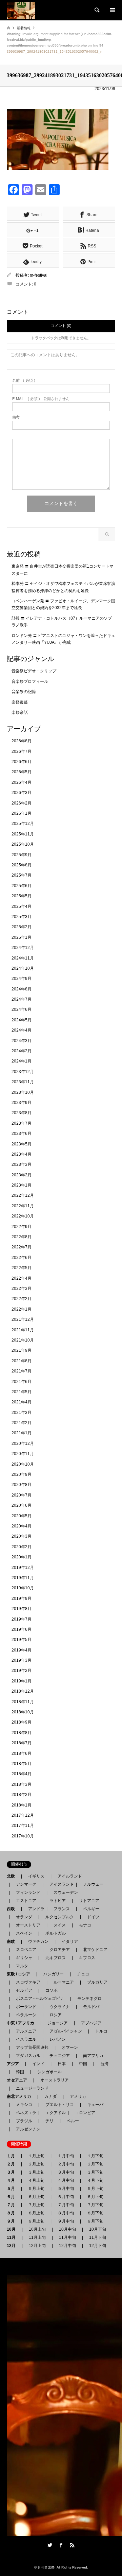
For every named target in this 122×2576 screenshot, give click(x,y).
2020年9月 (22, 1474)
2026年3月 (22, 793)
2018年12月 (23, 1691)
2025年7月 (22, 875)
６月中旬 (66, 2197)
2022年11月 (23, 1206)
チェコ (83, 1974)
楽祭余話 (20, 712)
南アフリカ (93, 2056)
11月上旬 (37, 2237)
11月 (13, 2237)
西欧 (13, 1909)
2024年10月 (23, 968)
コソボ (52, 1990)
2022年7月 (22, 1247)
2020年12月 (23, 1443)
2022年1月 (22, 1309)
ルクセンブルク (60, 1917)
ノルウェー (93, 1884)
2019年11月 (23, 1578)
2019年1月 (22, 1681)
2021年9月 (22, 1350)
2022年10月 (23, 1216)
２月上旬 (36, 2164)
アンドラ (34, 1909)
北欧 (13, 1876)
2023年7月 (22, 1123)
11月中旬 (67, 2237)
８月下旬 (95, 2213)
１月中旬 (66, 2156)
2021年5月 (22, 1392)
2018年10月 (23, 1712)
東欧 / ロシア (21, 1974)
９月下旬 (95, 2221)
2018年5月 (22, 1764)
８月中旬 (66, 2213)
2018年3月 (22, 1784)
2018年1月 (22, 1805)
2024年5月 (22, 1020)
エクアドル (54, 2113)
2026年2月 (22, 803)
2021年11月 (23, 1330)
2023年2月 (22, 1175)
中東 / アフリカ (23, 2023)
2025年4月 (22, 906)
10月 (13, 2229)
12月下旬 (98, 2246)
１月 (13, 2156)
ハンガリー (54, 1974)
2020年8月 (22, 1485)
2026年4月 (22, 782)
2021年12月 (23, 1319)
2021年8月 (22, 1361)
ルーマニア (64, 1982)
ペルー (73, 2121)
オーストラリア (55, 2080)
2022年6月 (22, 1258)
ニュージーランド (32, 2088)
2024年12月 (23, 948)
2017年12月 (23, 1815)
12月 (13, 2246)
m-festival (39, 275)
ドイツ (93, 1917)
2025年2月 (22, 927)
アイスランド (60, 1884)
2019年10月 (23, 1588)
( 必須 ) (24, 381)
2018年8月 (22, 1733)
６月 (13, 2197)
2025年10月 (23, 844)
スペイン (24, 1933)
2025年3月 (22, 917)
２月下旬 (95, 2164)
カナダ (50, 2096)
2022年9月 (22, 1227)
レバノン (58, 2039)
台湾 (104, 2064)
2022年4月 (22, 1278)
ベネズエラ (24, 2113)
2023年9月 (22, 1103)
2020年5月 (22, 1516)
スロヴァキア (28, 1982)
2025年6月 (22, 886)
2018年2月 (22, 1795)
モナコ (85, 1925)
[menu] (112, 10)
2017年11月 (23, 1826)
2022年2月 (22, 1299)
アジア (15, 2064)
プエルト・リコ (60, 2105)
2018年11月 (23, 1702)
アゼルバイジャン (66, 2031)
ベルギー (91, 1909)
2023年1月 (22, 1185)
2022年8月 (22, 1237)
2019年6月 (22, 1629)
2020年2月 (22, 1547)
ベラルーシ (26, 2015)
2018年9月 (22, 1722)
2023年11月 (23, 1082)
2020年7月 (22, 1495)
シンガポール (49, 2072)
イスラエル (26, 2039)
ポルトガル (56, 1933)
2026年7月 (22, 751)
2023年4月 (22, 1154)
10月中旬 (67, 2229)
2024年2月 (22, 1051)
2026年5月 (22, 772)
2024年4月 (22, 1030)
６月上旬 (36, 2197)
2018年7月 (22, 1743)
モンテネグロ (89, 1999)
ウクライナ (60, 2007)
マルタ (22, 1966)
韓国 (20, 2072)
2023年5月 (22, 1144)
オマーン (70, 2047)
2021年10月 (23, 1340)
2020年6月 (22, 1505)
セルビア (24, 1990)
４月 (13, 2180)
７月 (13, 2205)
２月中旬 (66, 2164)
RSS (72, 2545)
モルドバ (91, 2007)
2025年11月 (23, 834)
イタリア (70, 1941)
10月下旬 (98, 2229)
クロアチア (60, 1950)
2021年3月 (22, 1413)
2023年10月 (23, 1092)
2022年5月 (22, 1268)
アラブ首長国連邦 (32, 2047)
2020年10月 (23, 1464)
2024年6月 (22, 1009)
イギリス (36, 1876)
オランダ (24, 1917)
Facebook (61, 2545)
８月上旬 (36, 2213)
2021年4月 (22, 1402)
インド (38, 2064)
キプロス (87, 1958)
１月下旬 (95, 2156)
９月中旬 (66, 2221)
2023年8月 (22, 1113)
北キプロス (56, 1958)
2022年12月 (23, 1195)
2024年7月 (22, 999)
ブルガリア (97, 1982)
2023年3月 (22, 1164)
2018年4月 (22, 1774)
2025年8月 (22, 865)
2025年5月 (22, 896)
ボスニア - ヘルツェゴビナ (40, 1999)
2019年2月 (22, 1671)
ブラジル (24, 2121)
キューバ (95, 2105)
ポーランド (26, 2007)
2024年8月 (22, 989)
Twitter (50, 2545)
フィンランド (28, 1892)
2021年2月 (22, 1423)
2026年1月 (22, 813)
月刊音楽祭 (46, 2567)
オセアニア (19, 2080)
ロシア (56, 2015)
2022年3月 (22, 1289)
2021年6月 (22, 1382)
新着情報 (24, 28)
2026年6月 (22, 762)
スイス (60, 1925)
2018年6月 (22, 1753)
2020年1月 (22, 1557)
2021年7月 (22, 1371)
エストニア (26, 1901)
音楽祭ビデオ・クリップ (34, 671)
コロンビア (85, 2113)
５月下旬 (95, 2189)
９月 (13, 2221)
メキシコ (24, 2105)
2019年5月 (22, 1640)
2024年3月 (22, 1041)
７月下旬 (95, 2205)
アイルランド (70, 1876)
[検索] (97, 10)
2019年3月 (22, 1660)
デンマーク (26, 1884)
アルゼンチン (26, 2129)
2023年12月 (23, 1072)
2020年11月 (23, 1454)
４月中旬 (66, 2180)
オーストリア (28, 1925)
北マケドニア (95, 1950)
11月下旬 (98, 2237)
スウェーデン (66, 1892)
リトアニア (89, 1901)
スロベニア (26, 1950)
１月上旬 (36, 2156)
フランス (62, 1909)
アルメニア (26, 2031)
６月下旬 (95, 2197)
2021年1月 (22, 1433)
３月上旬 (36, 2172)
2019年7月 (22, 1619)
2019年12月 (23, 1568)
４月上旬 (36, 2180)
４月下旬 (95, 2180)
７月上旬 (36, 2205)
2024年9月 (22, 979)
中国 (83, 2064)
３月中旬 (66, 2172)
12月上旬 (37, 2246)
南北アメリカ (21, 2096)
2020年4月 (22, 1526)
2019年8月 (22, 1609)
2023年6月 (22, 1134)
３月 (13, 2172)
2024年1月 (22, 1061)
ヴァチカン (38, 1941)
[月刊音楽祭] (21, 10)
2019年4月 (22, 1650)
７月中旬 (66, 2205)
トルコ (101, 2031)
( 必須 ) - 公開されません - (42, 399)
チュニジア (60, 2056)
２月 (13, 2164)
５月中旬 (66, 2189)
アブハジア (89, 2023)
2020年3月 (22, 1536)
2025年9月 (22, 855)
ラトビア (58, 1901)
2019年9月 (22, 1598)
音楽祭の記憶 (24, 692)
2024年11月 (23, 958)
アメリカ (78, 2096)
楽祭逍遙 (20, 702)
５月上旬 (36, 2189)
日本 (62, 2064)
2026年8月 (22, 741)
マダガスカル (26, 2056)
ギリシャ (24, 1958)
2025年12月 (23, 824)
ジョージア (58, 2023)
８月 (13, 2213)
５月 (13, 2189)
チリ (49, 2121)
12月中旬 (67, 2246)
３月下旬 (95, 2172)
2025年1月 (22, 937)
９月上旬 (36, 2221)
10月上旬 (37, 2229)
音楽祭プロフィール (30, 681)
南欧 (13, 1941)
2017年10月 (23, 1836)
